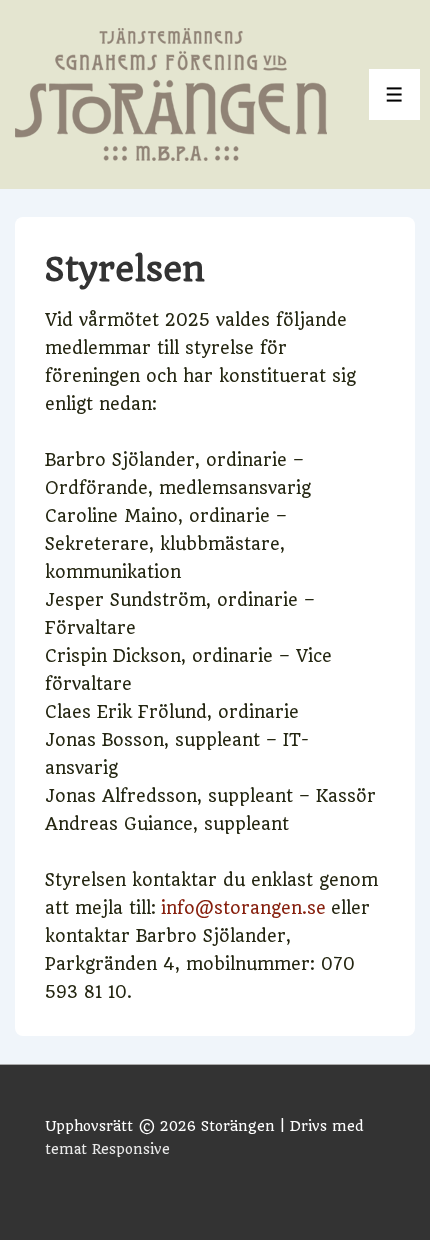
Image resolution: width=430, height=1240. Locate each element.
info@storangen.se (243, 908)
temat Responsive (107, 1149)
